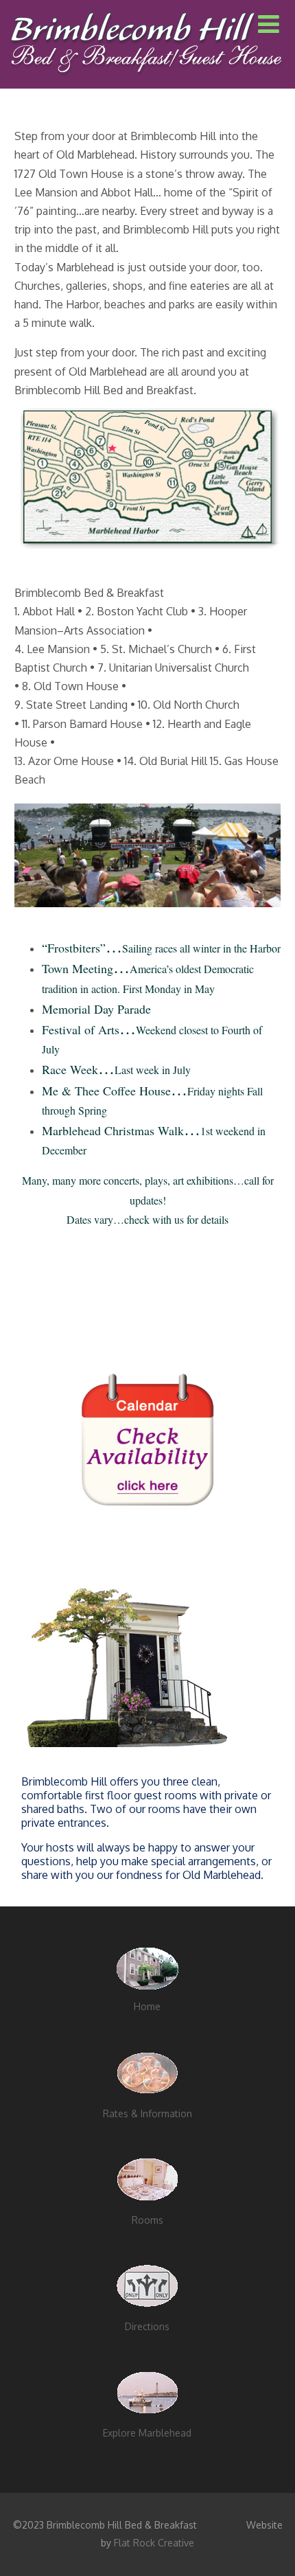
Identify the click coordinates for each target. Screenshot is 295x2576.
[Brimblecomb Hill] (145, 82)
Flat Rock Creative (154, 2543)
